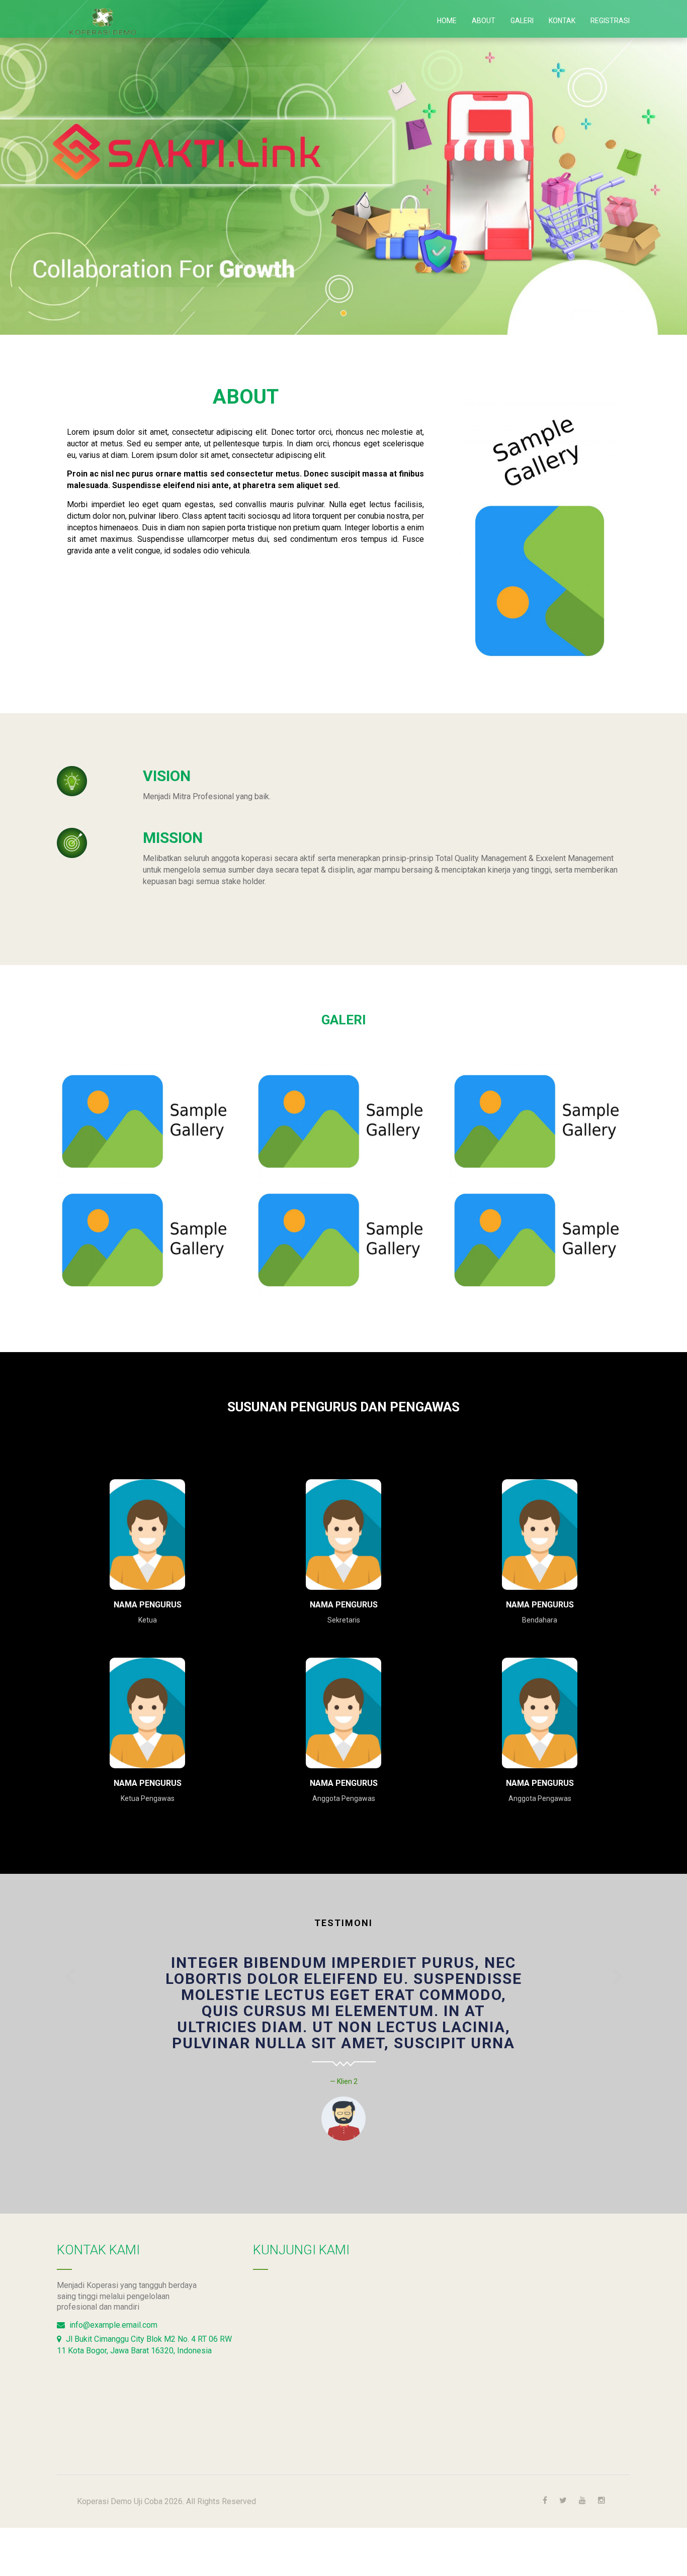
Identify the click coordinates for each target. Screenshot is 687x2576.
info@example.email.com (112, 2325)
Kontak (562, 21)
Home (447, 21)
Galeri (522, 21)
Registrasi (610, 21)
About (484, 21)
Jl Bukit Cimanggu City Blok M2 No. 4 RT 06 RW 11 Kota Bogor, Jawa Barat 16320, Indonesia (144, 2345)
